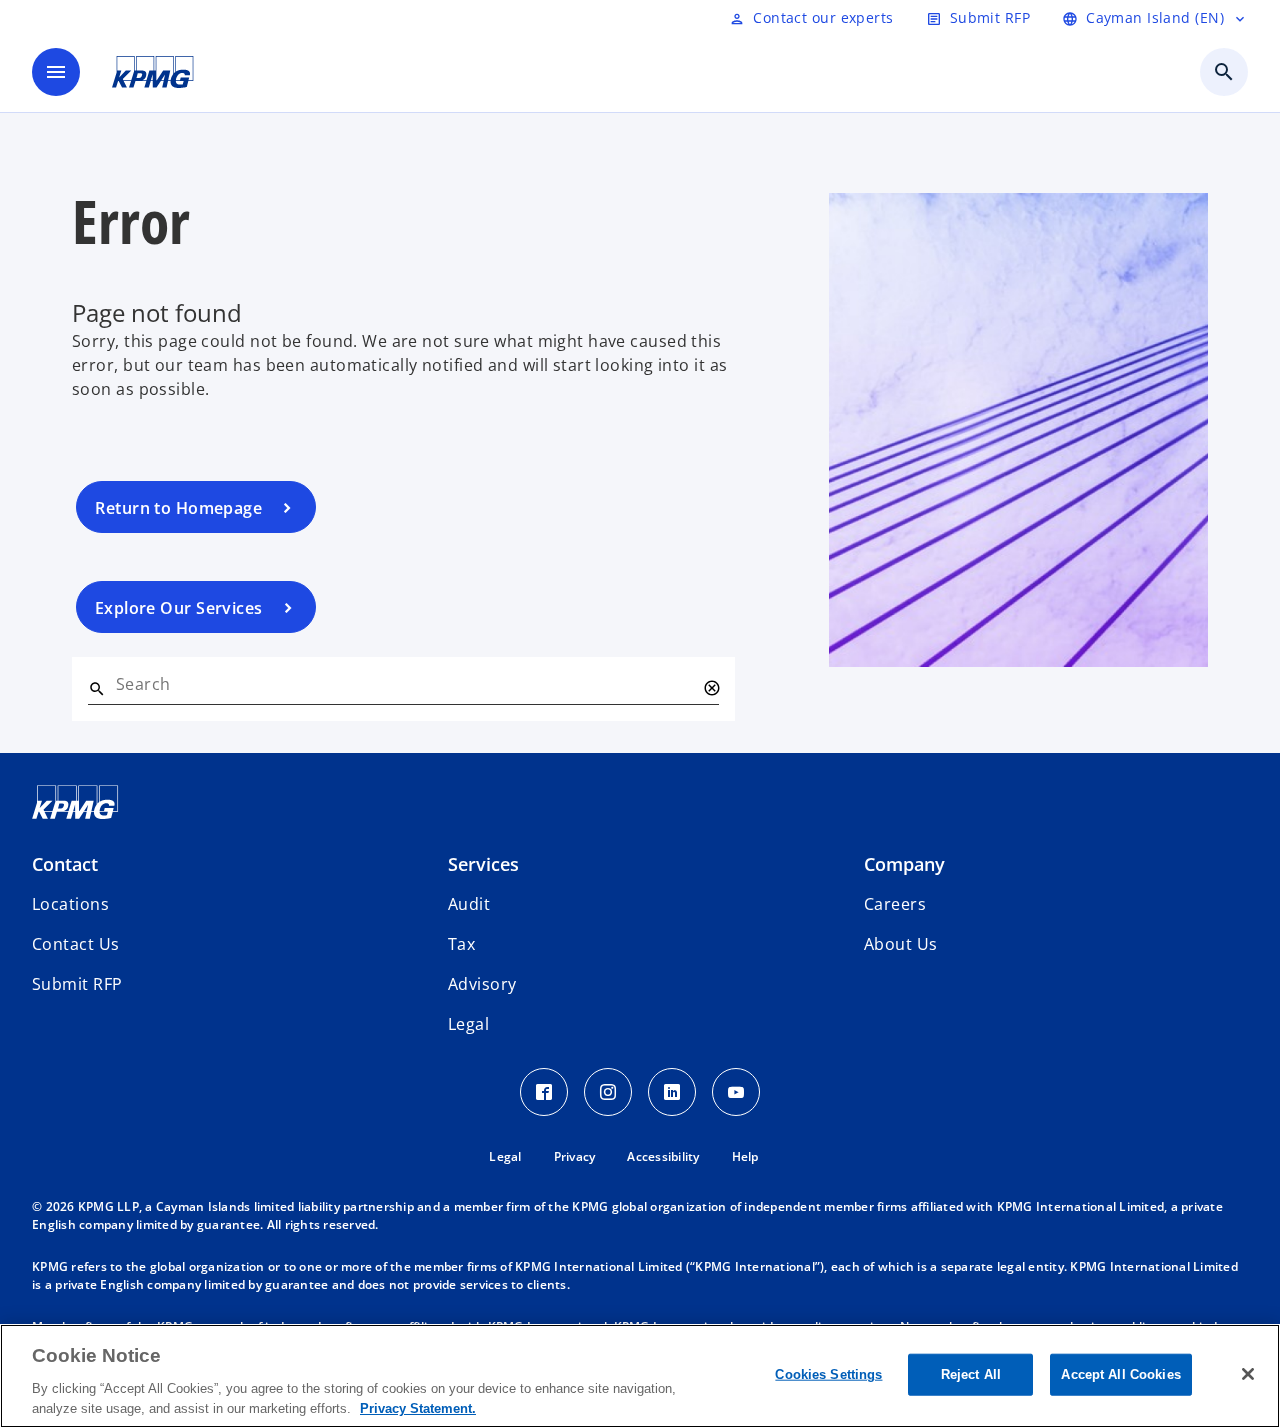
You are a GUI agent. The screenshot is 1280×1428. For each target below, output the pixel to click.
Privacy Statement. (418, 1407)
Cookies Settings (828, 1374)
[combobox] (405, 684)
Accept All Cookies (1120, 1374)
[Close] (1248, 1374)
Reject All (971, 1374)
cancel (711, 688)
